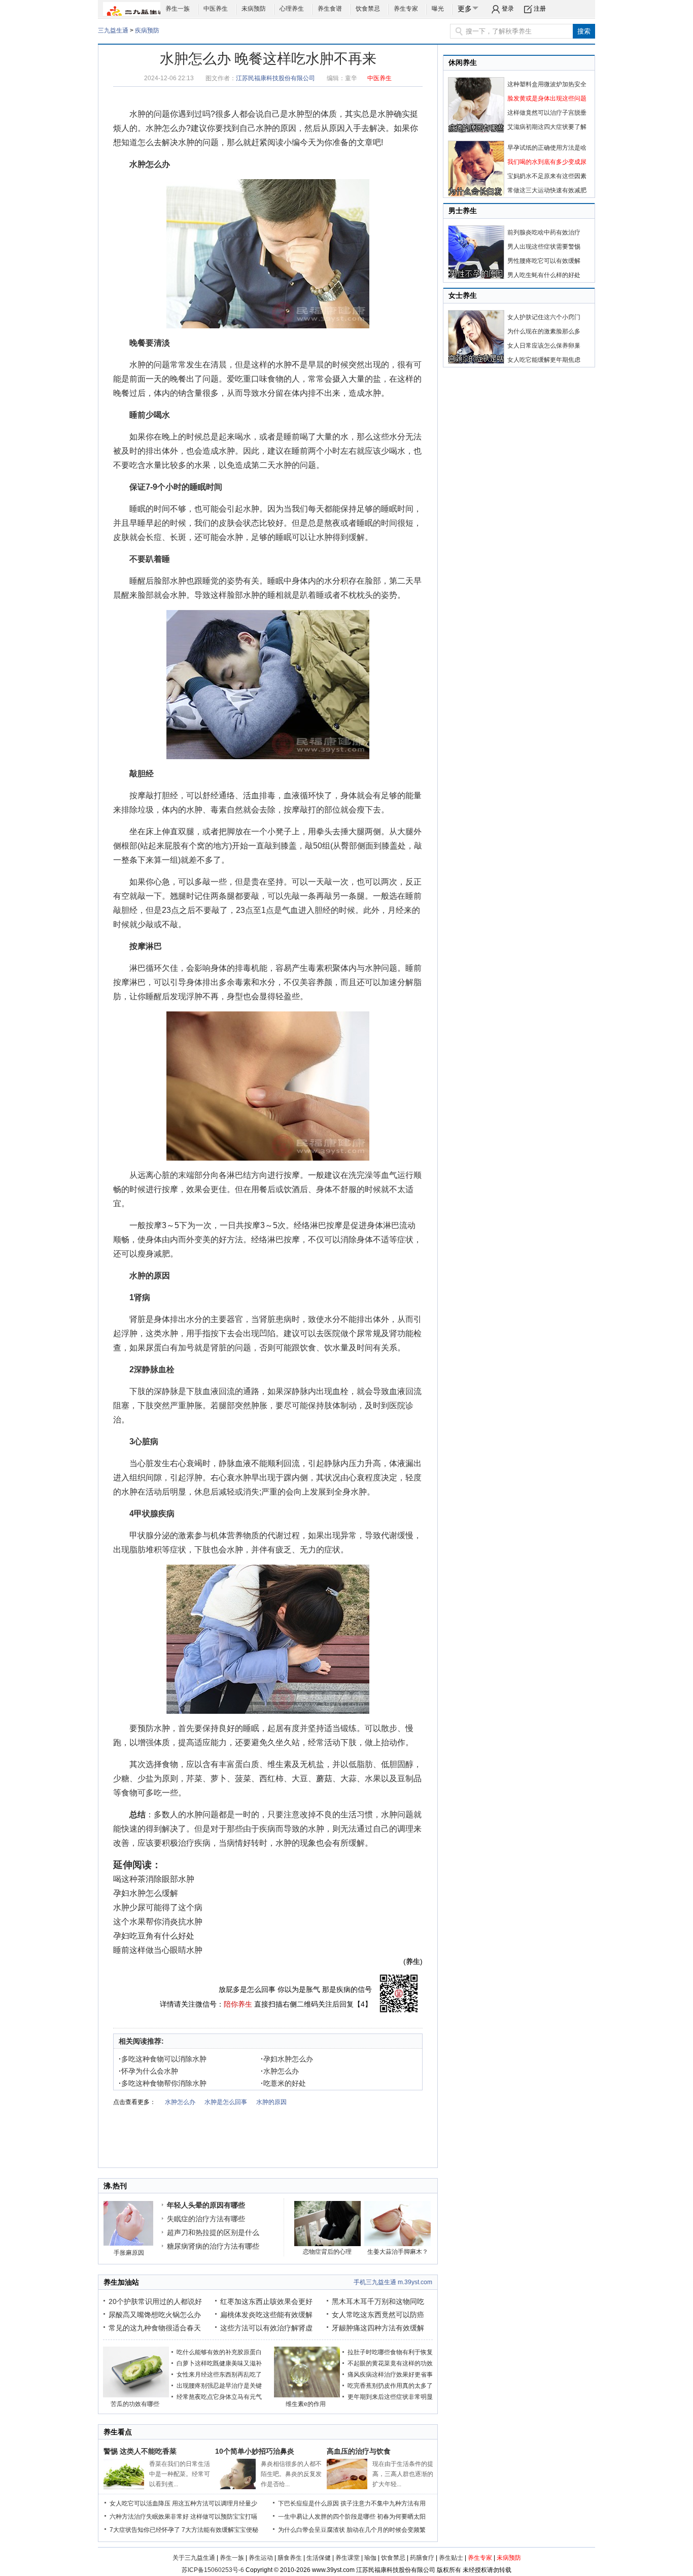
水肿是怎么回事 (226, 2102)
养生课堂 (348, 2558)
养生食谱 (330, 9)
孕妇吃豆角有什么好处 (154, 1936)
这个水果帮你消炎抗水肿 (158, 1922)
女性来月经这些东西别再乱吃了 (219, 2375)
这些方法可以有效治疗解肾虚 (266, 2328)
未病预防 (254, 9)
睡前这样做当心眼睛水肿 (158, 1950)
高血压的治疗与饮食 (359, 2451)
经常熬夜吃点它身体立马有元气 (219, 2397)
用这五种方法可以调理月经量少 (215, 2503)
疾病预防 (147, 30)
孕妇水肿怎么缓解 (146, 1893)
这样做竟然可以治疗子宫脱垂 (547, 113)
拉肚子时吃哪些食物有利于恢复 (390, 2352)
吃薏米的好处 (283, 2083)
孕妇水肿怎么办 (287, 2059)
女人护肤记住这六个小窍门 (544, 317)
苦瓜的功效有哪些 (135, 2404)
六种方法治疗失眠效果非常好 (149, 2517)
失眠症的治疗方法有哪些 (206, 2219)
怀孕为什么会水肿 (148, 2071)
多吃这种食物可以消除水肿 (163, 2059)
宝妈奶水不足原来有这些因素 (547, 176)
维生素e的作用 (306, 2404)
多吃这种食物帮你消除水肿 (163, 2083)
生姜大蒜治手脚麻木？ (398, 2252)
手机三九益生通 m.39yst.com (393, 2282)
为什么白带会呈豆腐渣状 (311, 2530)
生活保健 (319, 2558)
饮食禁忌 (368, 9)
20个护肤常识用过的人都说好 (155, 2301)
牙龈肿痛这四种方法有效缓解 (378, 2328)
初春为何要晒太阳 (401, 2517)
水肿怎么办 (166, 128)
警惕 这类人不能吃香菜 (140, 2451)
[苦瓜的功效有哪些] (136, 2395)
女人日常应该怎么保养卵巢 (544, 346)
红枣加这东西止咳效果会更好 (266, 2301)
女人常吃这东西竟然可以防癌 (378, 2315)
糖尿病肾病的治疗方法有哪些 (213, 2246)
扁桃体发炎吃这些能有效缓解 (266, 2315)
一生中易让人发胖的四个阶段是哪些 (327, 2517)
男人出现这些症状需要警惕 (544, 247)
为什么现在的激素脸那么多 (544, 331)
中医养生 (216, 9)
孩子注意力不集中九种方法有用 (383, 2503)
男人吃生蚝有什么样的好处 (544, 275)
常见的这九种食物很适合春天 (155, 2328)
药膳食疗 (422, 2558)
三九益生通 (113, 30)
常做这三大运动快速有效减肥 (547, 190)
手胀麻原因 (129, 2253)
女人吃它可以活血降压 (140, 2503)
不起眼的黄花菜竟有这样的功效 (390, 2363)
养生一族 (178, 9)
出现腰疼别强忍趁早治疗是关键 (219, 2386)
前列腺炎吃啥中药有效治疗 (544, 232)
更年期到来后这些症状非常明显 (390, 2397)
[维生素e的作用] (307, 2395)
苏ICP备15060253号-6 (213, 2570)
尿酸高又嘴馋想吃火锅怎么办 (155, 2315)
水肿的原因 (276, 128)
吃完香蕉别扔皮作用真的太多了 (390, 2386)
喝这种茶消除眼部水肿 (154, 1879)
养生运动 (261, 2558)
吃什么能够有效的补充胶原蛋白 (219, 2352)
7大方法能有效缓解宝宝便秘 (220, 2530)
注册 (540, 9)
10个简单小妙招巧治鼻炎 (255, 2451)
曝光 (438, 9)
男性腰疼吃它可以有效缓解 (544, 261)
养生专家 (406, 9)
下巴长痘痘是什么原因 (308, 2503)
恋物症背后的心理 (327, 2252)
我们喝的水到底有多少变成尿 (547, 162)
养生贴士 (451, 2558)
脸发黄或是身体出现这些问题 (547, 98)
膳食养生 (290, 2558)
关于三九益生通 (194, 2558)
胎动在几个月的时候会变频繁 (386, 2530)
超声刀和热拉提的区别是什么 (213, 2232)
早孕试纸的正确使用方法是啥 (547, 148)
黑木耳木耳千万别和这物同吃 (378, 2301)
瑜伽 (370, 2558)
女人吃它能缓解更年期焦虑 (544, 360)
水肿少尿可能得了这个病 (158, 1907)
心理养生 (292, 9)
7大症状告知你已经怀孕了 (145, 2530)
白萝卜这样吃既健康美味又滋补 (219, 2363)
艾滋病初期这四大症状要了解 (547, 127)
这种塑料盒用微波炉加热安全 (547, 84)
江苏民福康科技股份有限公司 (275, 78)
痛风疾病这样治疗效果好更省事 (390, 2375)
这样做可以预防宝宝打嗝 (224, 2517)
